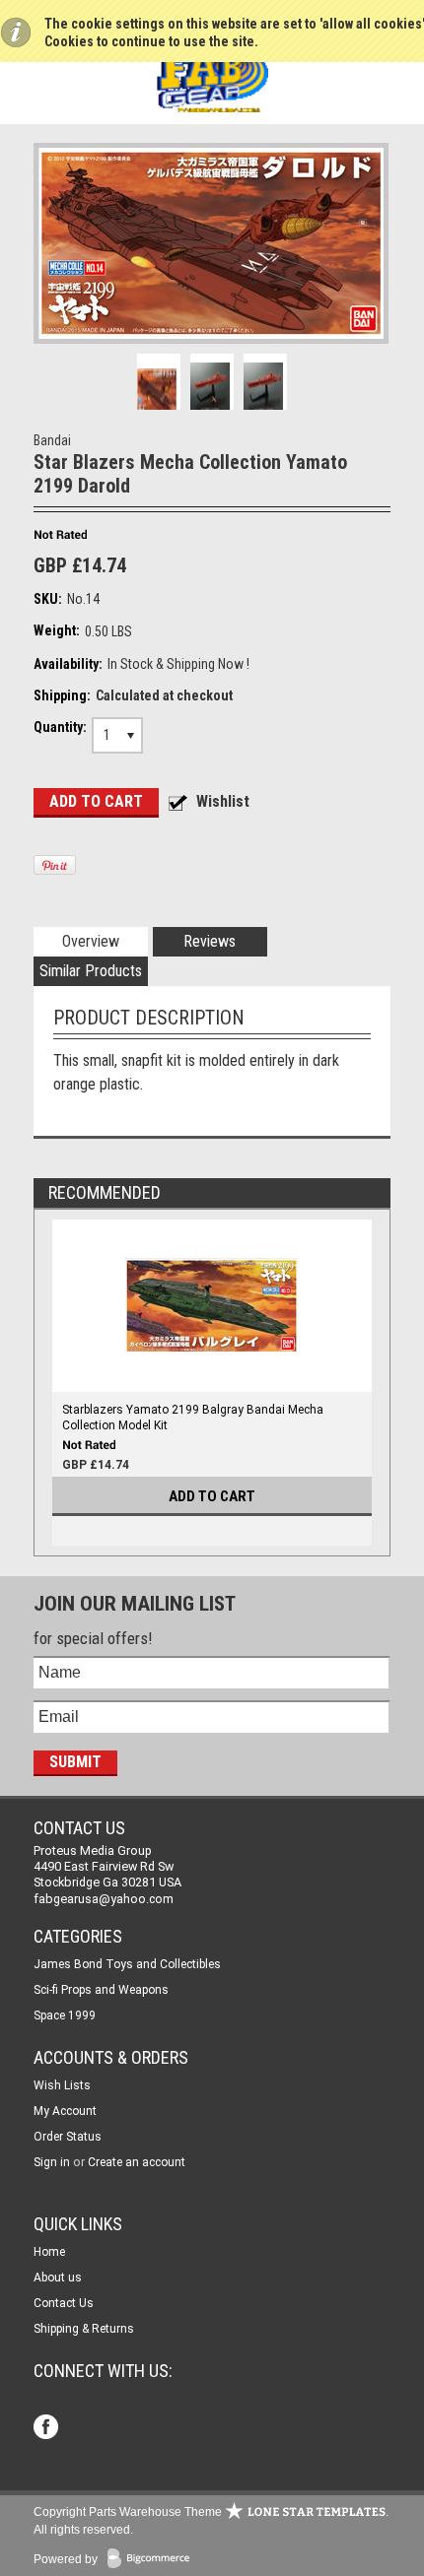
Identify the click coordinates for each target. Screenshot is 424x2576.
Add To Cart (212, 1496)
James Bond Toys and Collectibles (127, 1964)
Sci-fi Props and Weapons (101, 1990)
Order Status (68, 2137)
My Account (65, 2111)
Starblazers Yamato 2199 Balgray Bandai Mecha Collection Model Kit (193, 1418)
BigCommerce (153, 2560)
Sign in (52, 2162)
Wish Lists (62, 2085)
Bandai (52, 440)
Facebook (48, 2429)
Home (49, 2252)
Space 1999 (65, 2015)
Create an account (137, 2162)
